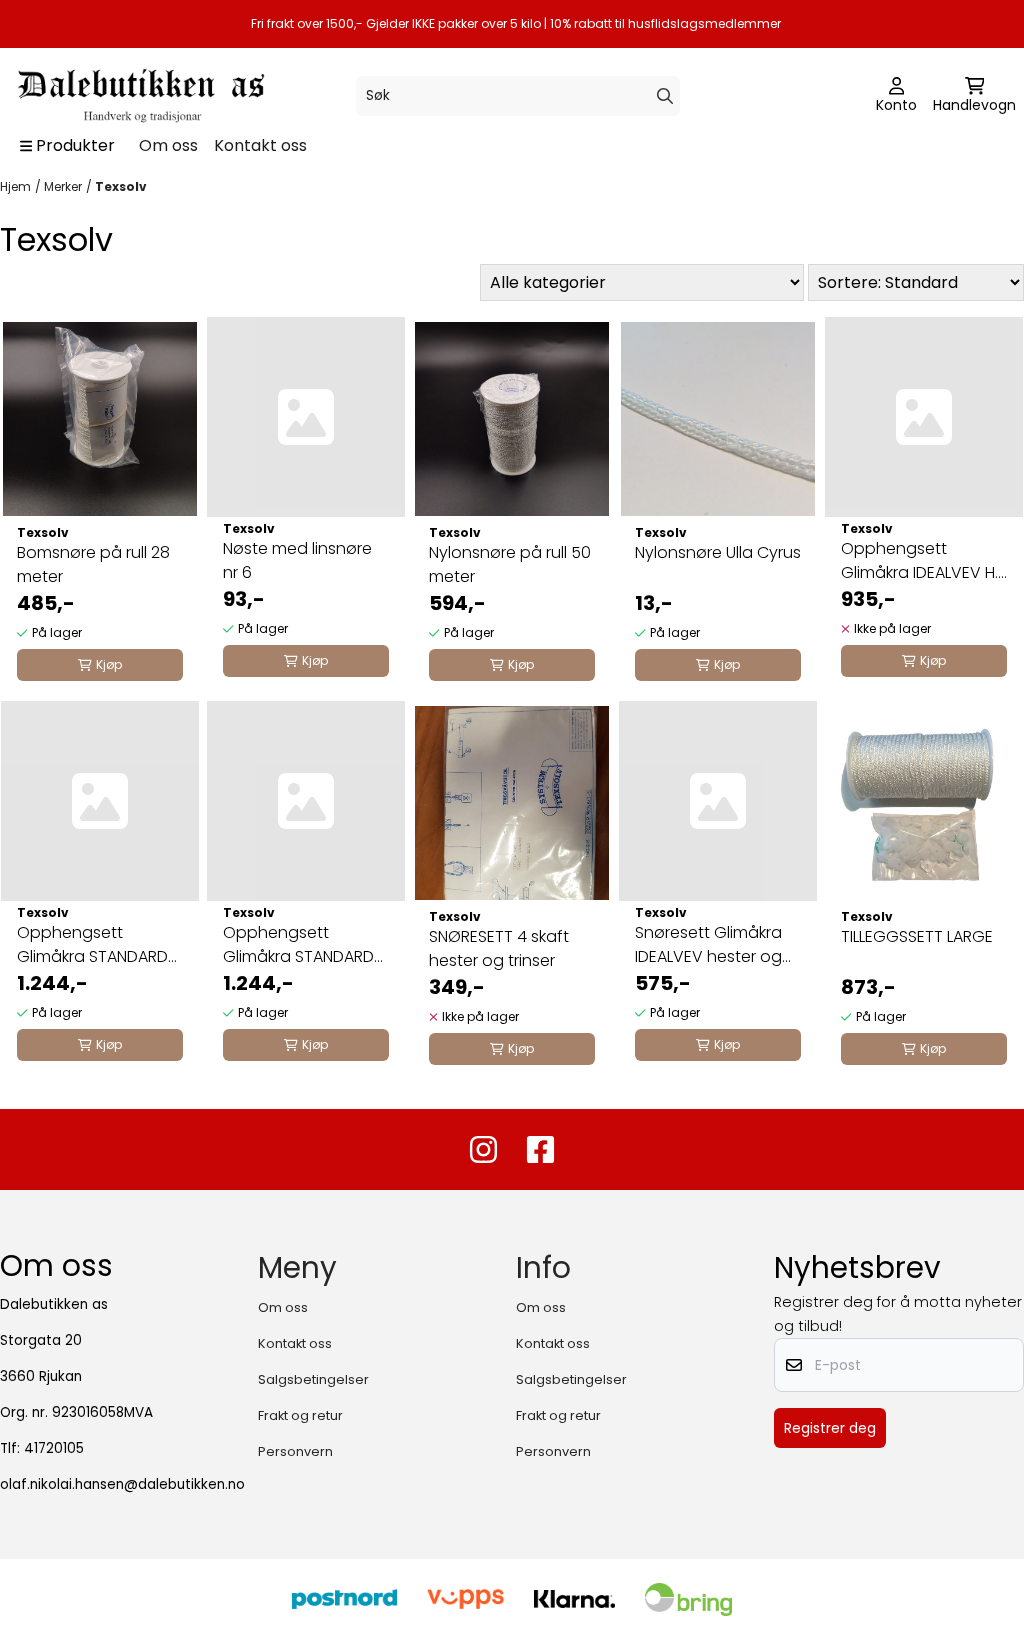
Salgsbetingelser (313, 1379)
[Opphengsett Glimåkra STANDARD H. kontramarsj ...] (100, 801)
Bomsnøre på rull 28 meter (93, 564)
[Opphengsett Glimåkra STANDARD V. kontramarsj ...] (306, 801)
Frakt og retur (300, 1415)
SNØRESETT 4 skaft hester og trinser (499, 948)
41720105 (54, 1448)
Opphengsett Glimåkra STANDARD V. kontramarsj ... (298, 945)
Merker (63, 186)
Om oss (168, 145)
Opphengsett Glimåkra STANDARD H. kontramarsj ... (92, 945)
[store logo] (139, 96)
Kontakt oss (260, 145)
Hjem (15, 186)
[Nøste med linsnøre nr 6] (306, 417)
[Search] (665, 96)
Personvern (295, 1451)
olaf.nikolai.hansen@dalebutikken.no (122, 1484)
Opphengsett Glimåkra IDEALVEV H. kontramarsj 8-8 (919, 561)
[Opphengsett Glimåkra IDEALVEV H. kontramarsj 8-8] (924, 417)
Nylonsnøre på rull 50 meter (510, 564)
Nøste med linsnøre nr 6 (297, 560)
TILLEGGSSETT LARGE (917, 936)
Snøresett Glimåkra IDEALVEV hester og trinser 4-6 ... (708, 945)
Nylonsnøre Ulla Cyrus (718, 552)
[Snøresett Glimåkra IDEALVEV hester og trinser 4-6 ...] (718, 801)
